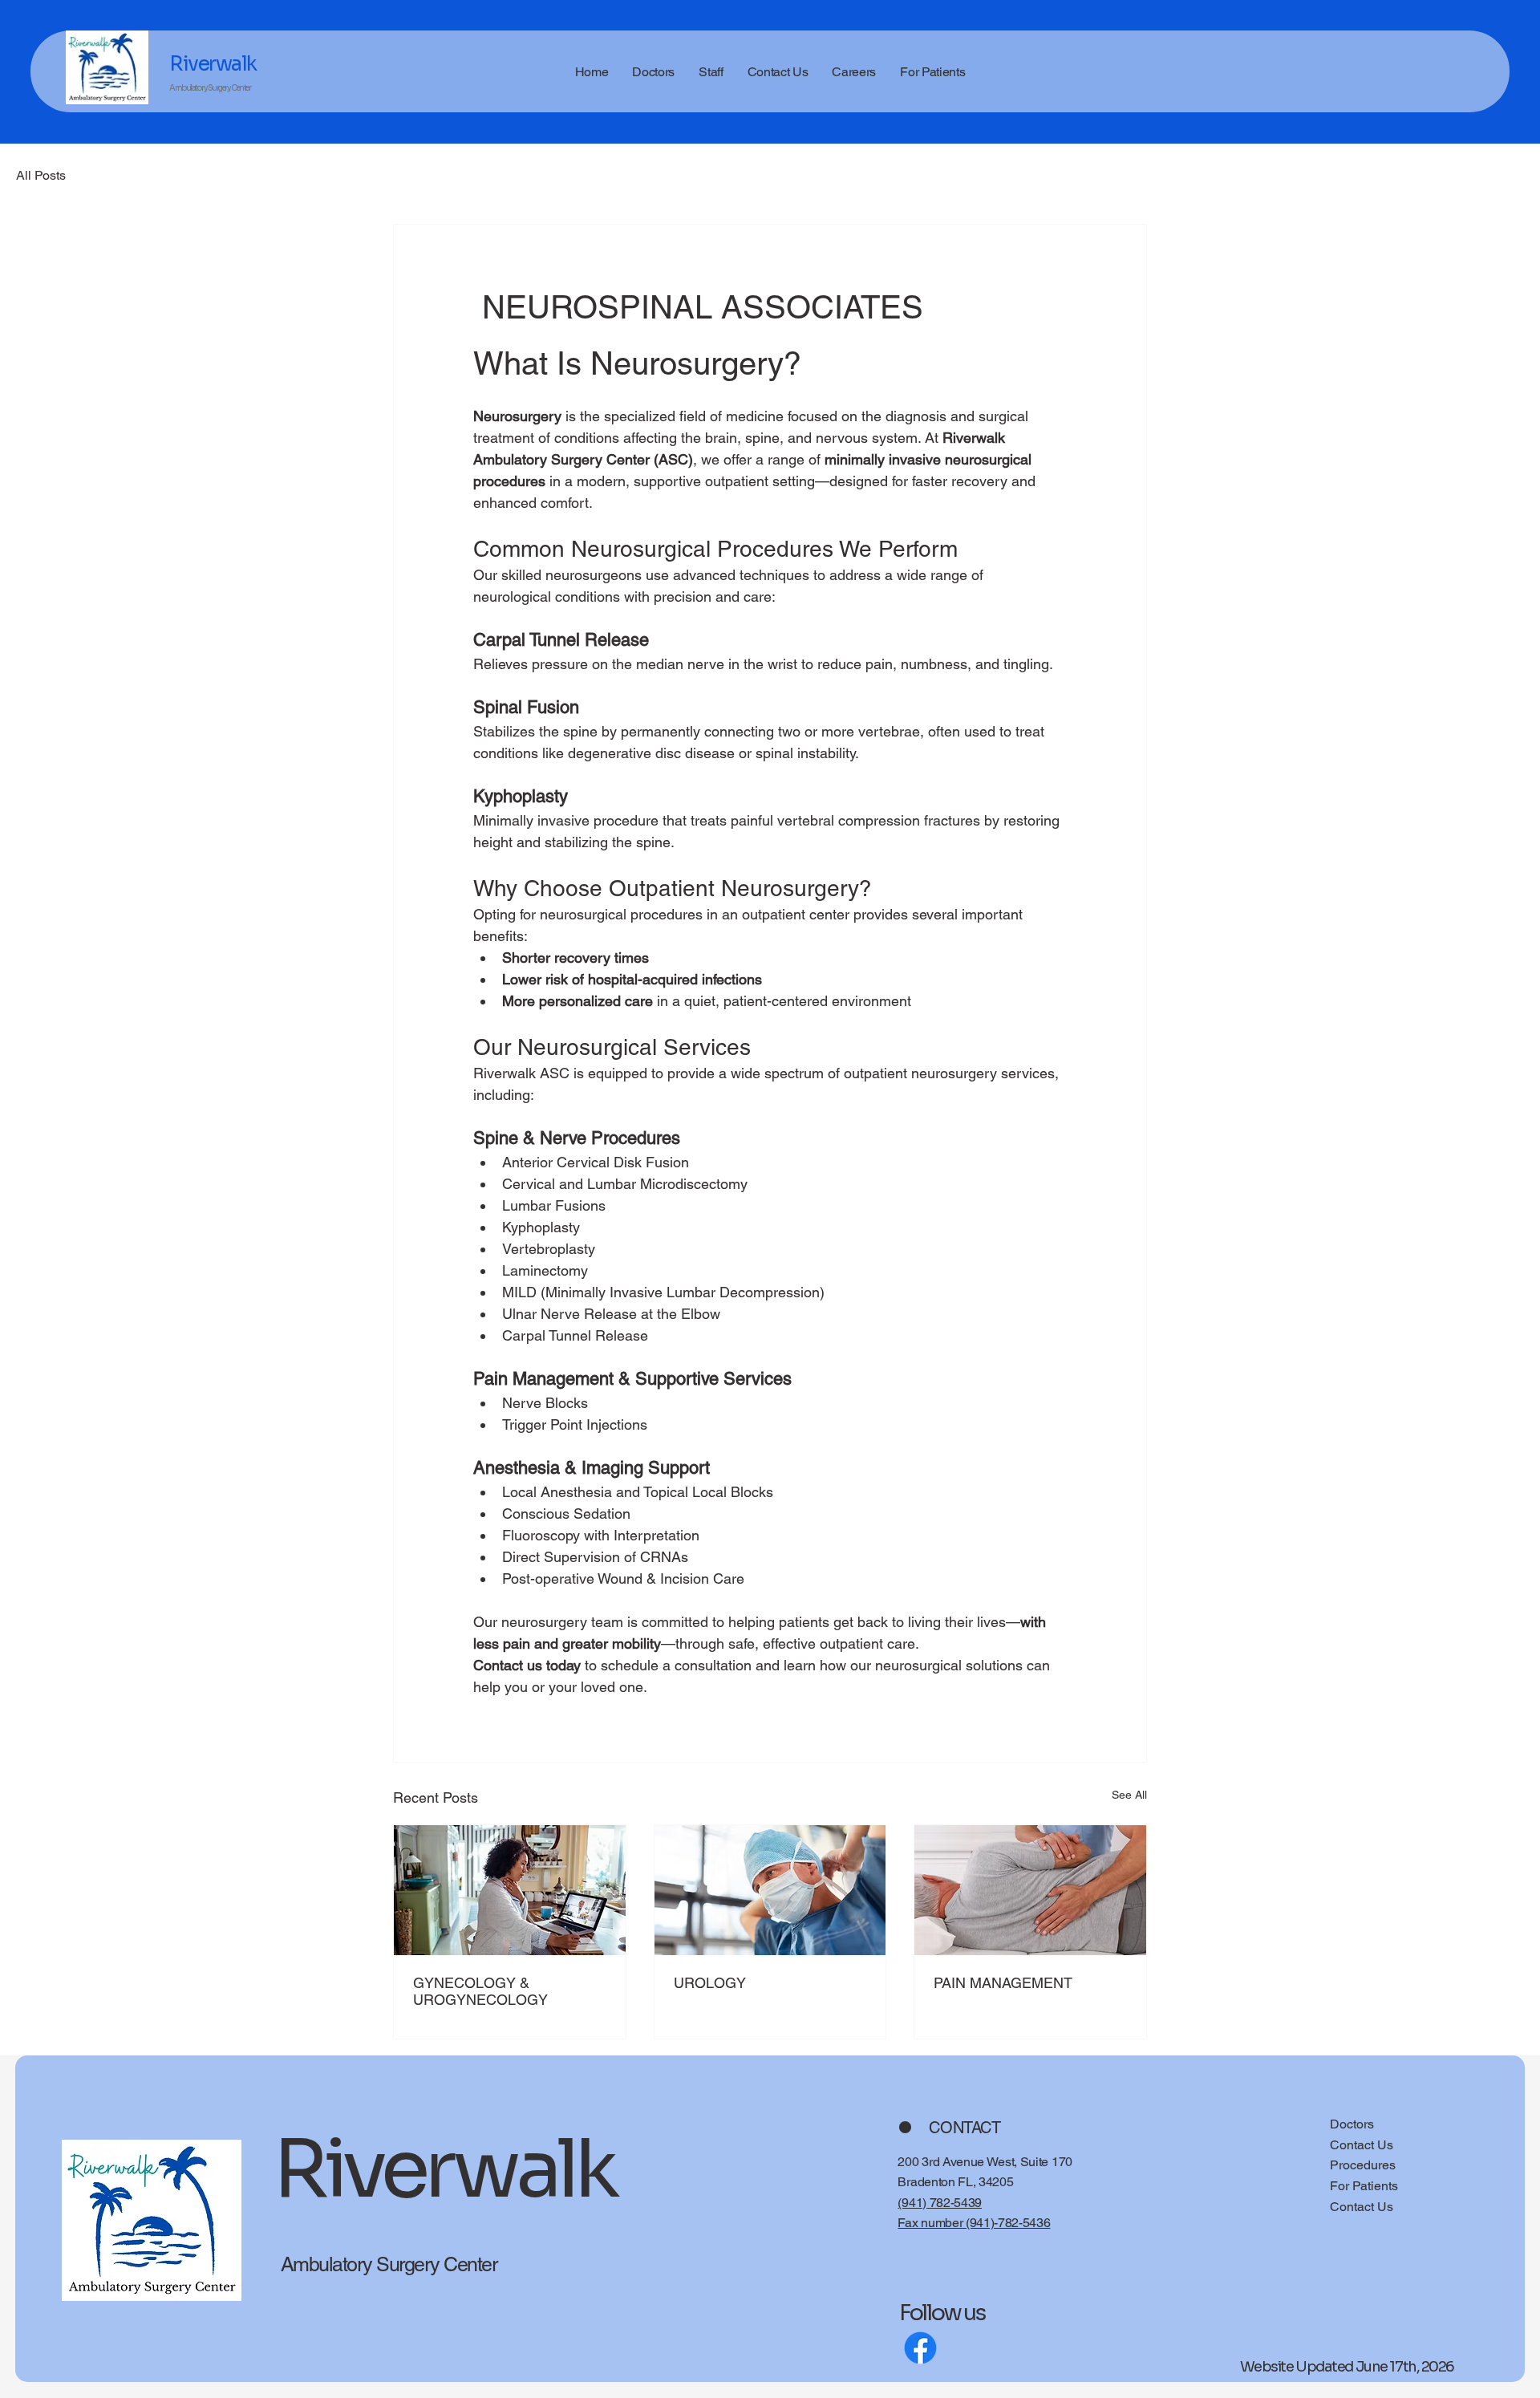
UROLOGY (710, 1983)
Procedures (1363, 2165)
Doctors (1352, 2124)
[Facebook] (920, 2348)
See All (1129, 1795)
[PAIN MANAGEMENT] (1030, 1890)
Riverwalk (213, 72)
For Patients (1364, 2186)
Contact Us (1362, 2145)
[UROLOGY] (770, 1890)
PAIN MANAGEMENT (1003, 1983)
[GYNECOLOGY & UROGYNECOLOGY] (510, 1890)
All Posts (41, 175)
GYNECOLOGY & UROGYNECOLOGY (480, 1991)
